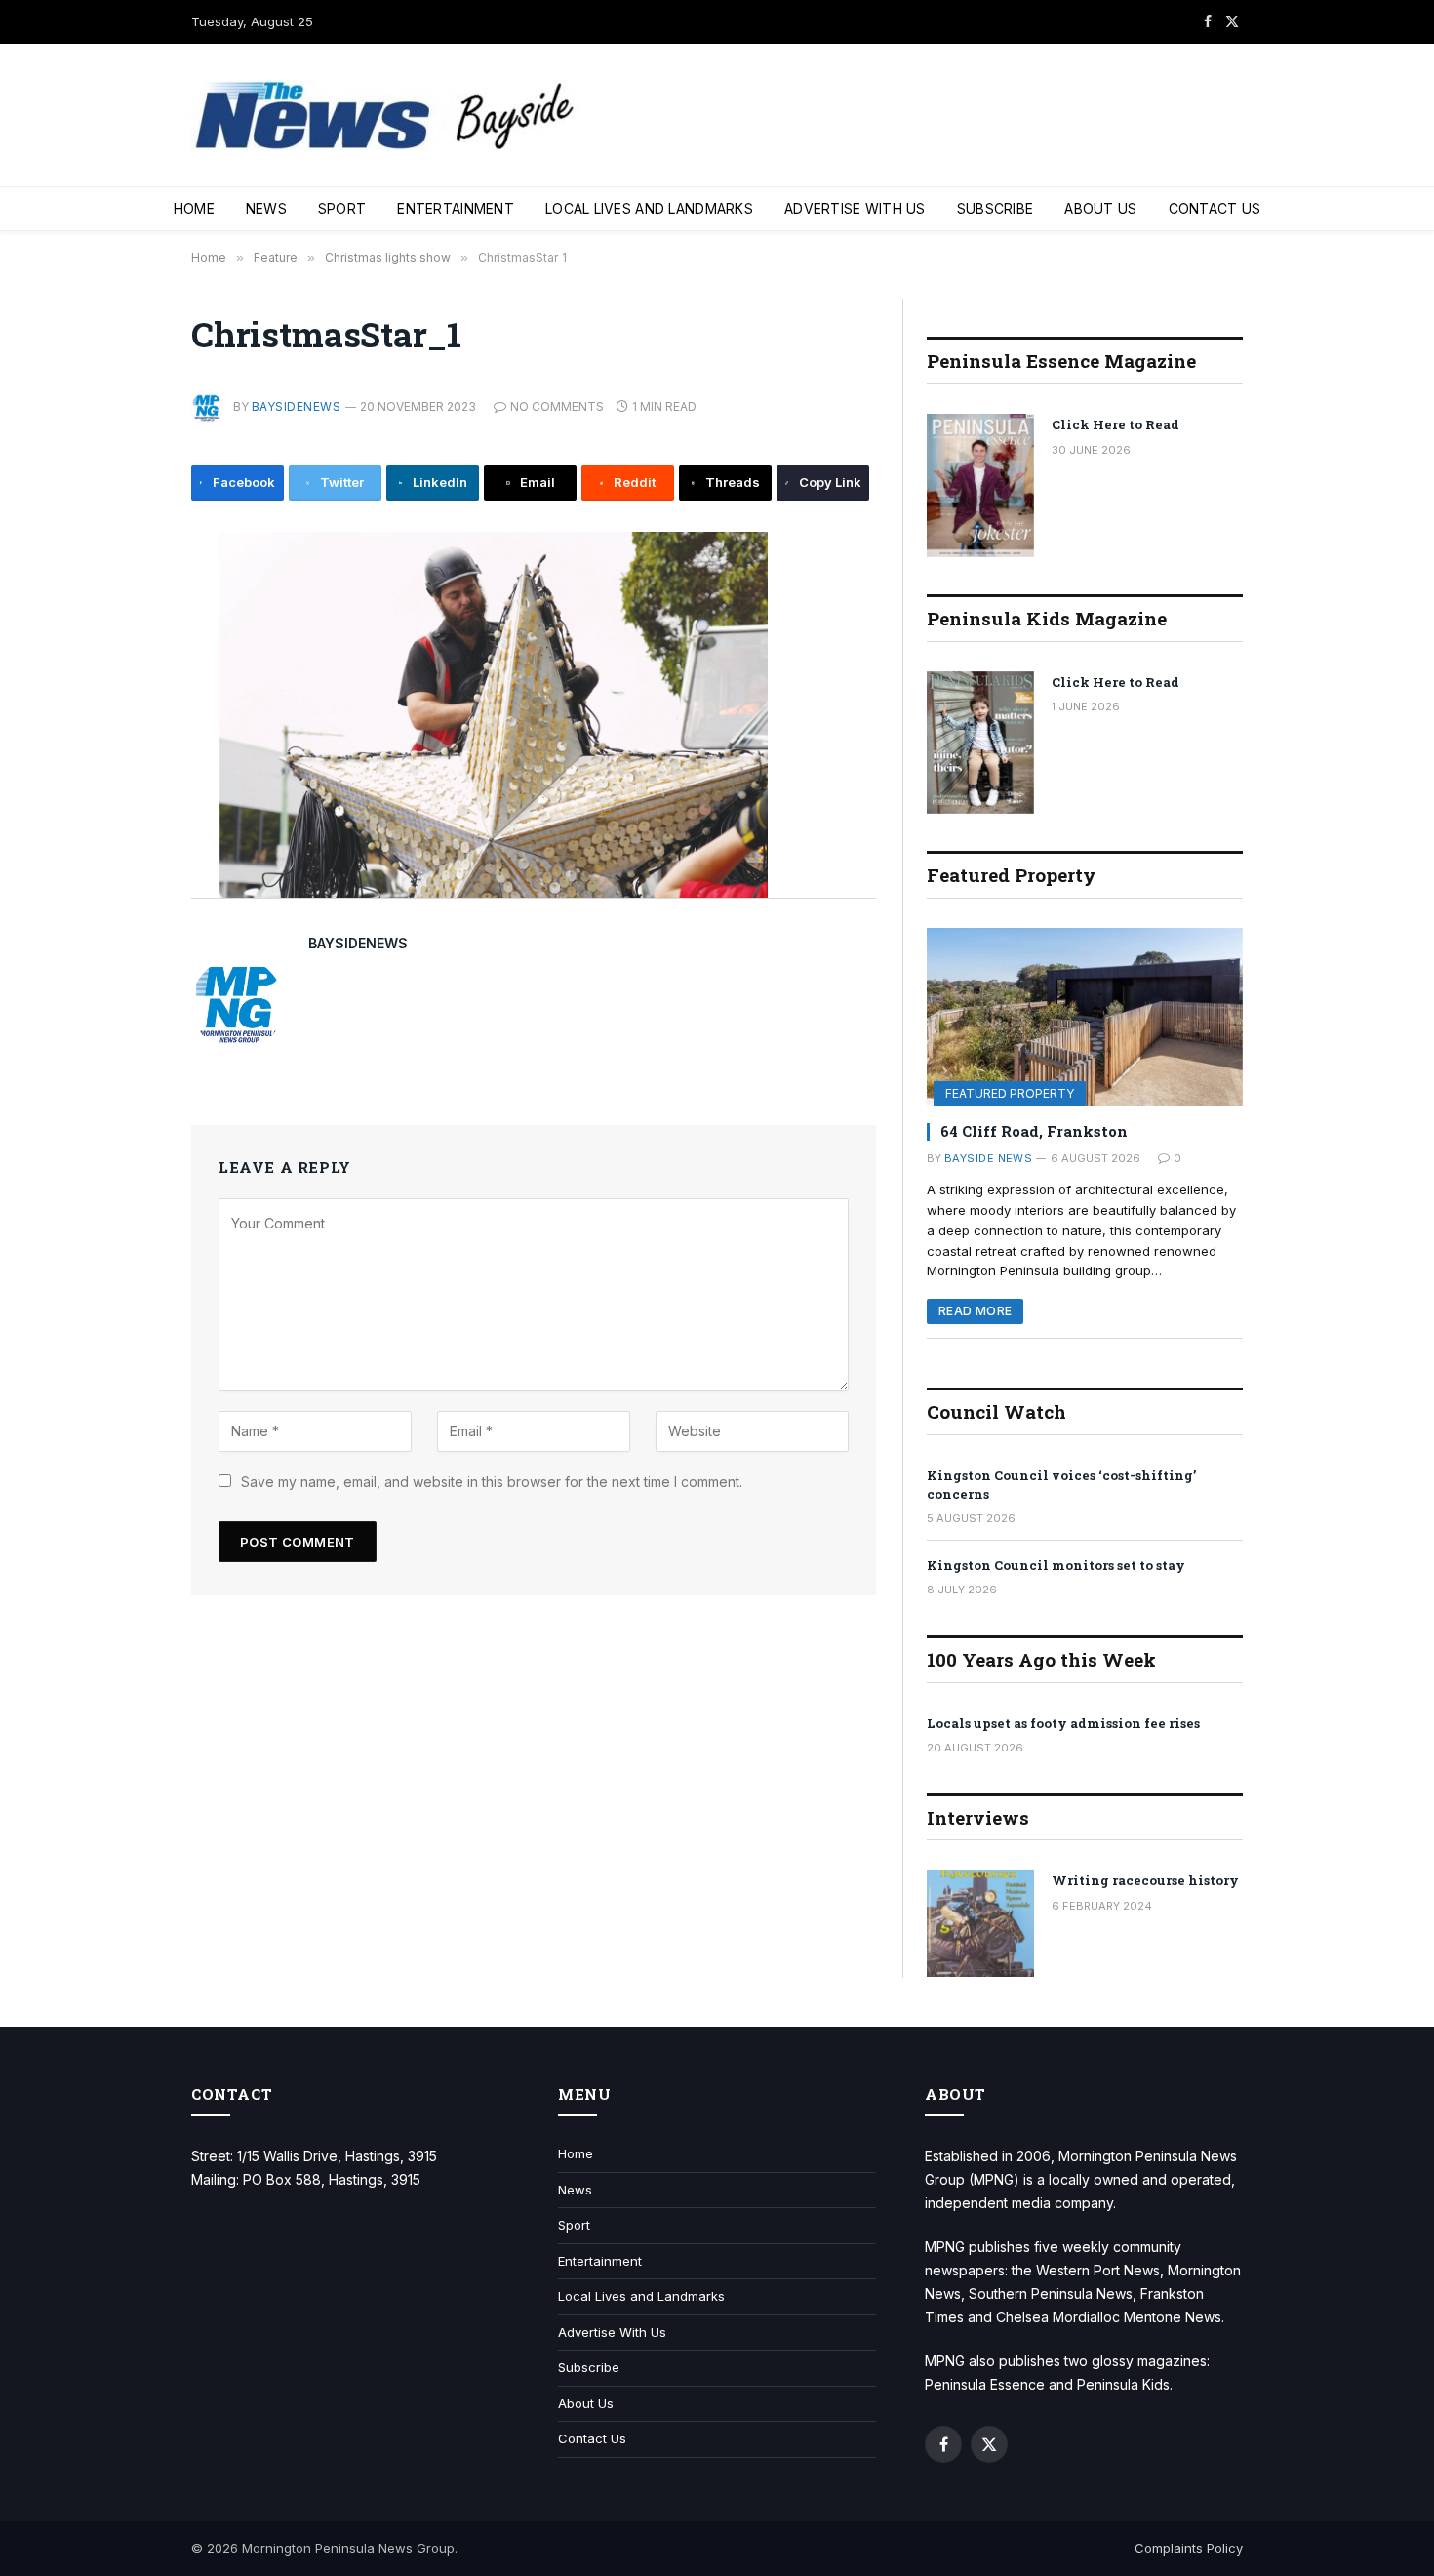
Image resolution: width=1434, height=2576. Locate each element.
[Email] (126, 731)
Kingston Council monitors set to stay (1056, 1565)
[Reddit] (126, 775)
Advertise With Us (855, 208)
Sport (342, 208)
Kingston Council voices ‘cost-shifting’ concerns (1061, 1485)
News (266, 208)
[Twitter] (126, 643)
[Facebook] (126, 599)
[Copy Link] (126, 863)
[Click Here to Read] (980, 485)
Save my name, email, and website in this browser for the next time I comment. (492, 1482)
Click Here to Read (1115, 424)
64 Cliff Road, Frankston (1034, 1131)
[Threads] (126, 819)
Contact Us (1215, 208)
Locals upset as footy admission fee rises (1063, 1723)
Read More (975, 1311)
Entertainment (456, 208)
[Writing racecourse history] (980, 1923)
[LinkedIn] (126, 687)
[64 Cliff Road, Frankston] (1085, 1017)
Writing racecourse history (1145, 1880)
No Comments (557, 406)
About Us (1100, 208)
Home (194, 208)
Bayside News (988, 1158)
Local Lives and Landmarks (649, 208)
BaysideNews (296, 406)
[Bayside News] (386, 116)
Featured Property (1010, 1093)
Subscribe (996, 208)
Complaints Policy (1189, 2548)
